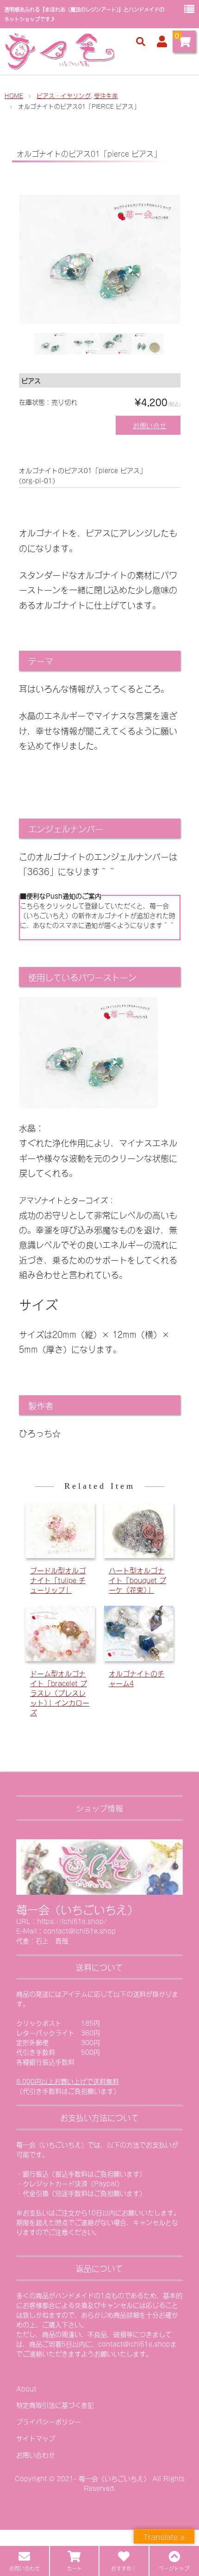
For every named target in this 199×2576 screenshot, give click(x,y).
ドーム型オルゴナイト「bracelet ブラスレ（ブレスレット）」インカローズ (60, 1692)
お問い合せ (150, 425)
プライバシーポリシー (49, 2421)
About (26, 2388)
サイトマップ (36, 2438)
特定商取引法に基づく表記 (55, 2405)
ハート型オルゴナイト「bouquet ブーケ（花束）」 (137, 1580)
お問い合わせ (36, 2455)
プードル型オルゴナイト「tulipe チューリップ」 (58, 1580)
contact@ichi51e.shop (134, 2344)
